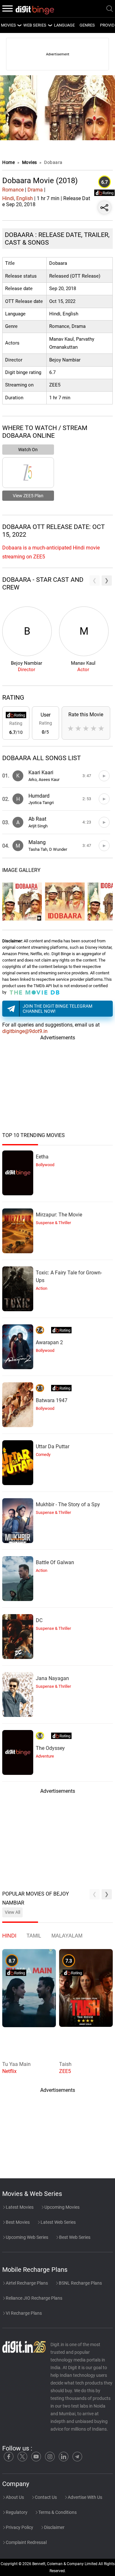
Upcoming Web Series (27, 2237)
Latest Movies (19, 2207)
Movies (30, 162)
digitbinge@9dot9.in (25, 1031)
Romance (13, 190)
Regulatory (16, 2512)
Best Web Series (74, 2237)
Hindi (8, 198)
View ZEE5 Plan (28, 496)
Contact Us (45, 2497)
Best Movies (17, 2222)
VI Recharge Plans (23, 2313)
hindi (9, 1936)
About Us (14, 2497)
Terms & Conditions (57, 2512)
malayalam (67, 1936)
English (25, 198)
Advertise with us (84, 2497)
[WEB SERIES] (50, 25)
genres (87, 25)
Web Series (35, 25)
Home (8, 162)
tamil (34, 1936)
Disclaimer (54, 2527)
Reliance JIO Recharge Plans (34, 2298)
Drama (35, 190)
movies (8, 25)
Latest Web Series (58, 2222)
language (64, 25)
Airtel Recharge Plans (26, 2283)
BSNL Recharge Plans (80, 2283)
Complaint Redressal (26, 2542)
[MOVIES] (19, 25)
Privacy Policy (19, 2527)
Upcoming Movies (61, 2207)
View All (12, 1912)
